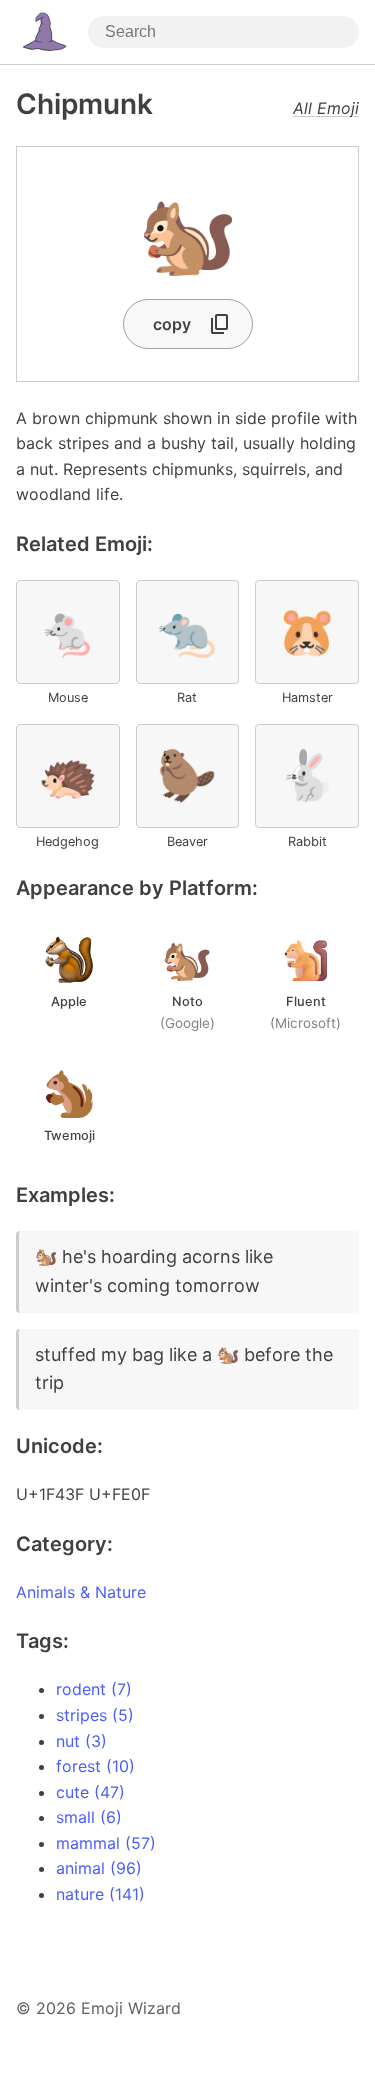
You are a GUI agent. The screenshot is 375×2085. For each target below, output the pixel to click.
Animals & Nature (81, 1592)
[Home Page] (44, 32)
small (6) (89, 1817)
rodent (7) (94, 1689)
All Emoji (326, 108)
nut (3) (81, 1741)
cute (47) (90, 1792)
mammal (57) (106, 1843)
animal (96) (99, 1868)
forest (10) (95, 1766)
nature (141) (100, 1894)
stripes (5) (95, 1715)
